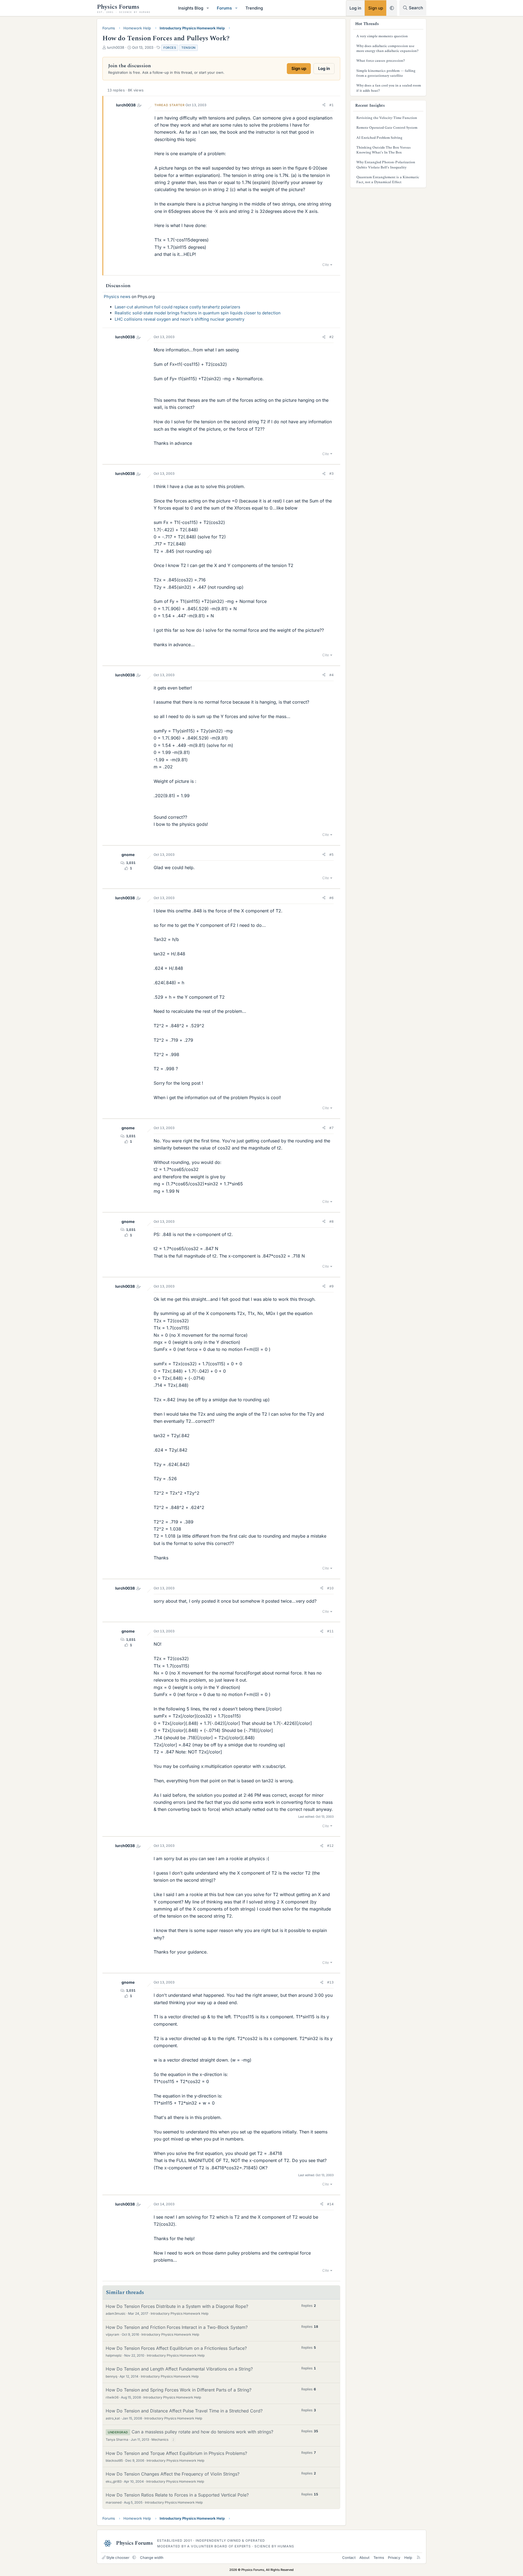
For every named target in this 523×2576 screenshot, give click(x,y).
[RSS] (419, 2557)
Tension (188, 48)
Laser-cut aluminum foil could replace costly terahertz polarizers (177, 307)
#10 (330, 1588)
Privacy (394, 2557)
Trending (254, 8)
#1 (332, 105)
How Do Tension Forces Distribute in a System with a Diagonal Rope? (177, 2306)
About (364, 2557)
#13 (330, 1982)
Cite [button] (326, 265)
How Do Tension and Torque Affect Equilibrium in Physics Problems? (176, 2453)
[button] (208, 8)
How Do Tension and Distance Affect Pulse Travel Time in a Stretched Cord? (184, 2411)
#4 (332, 675)
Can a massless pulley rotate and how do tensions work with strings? (202, 2432)
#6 (332, 898)
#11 (330, 1631)
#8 (332, 1221)
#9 (332, 1286)
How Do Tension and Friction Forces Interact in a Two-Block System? (177, 2327)
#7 (332, 1128)
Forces (170, 48)
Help (408, 2557)
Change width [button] (152, 2557)
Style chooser (118, 2557)
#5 (332, 855)
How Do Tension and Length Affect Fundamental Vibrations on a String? (179, 2369)
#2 (332, 337)
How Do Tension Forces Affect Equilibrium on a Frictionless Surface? (176, 2348)
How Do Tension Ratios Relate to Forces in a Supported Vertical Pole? (177, 2495)
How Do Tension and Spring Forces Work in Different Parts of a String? (179, 2390)
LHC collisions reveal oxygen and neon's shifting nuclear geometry (180, 319)
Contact (349, 2557)
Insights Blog (191, 8)
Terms (379, 2557)
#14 (330, 2204)
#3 (332, 473)
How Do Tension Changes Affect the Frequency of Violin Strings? (173, 2474)
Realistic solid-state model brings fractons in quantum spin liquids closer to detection (198, 313)
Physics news (117, 297)
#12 (330, 1846)
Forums (224, 8)
